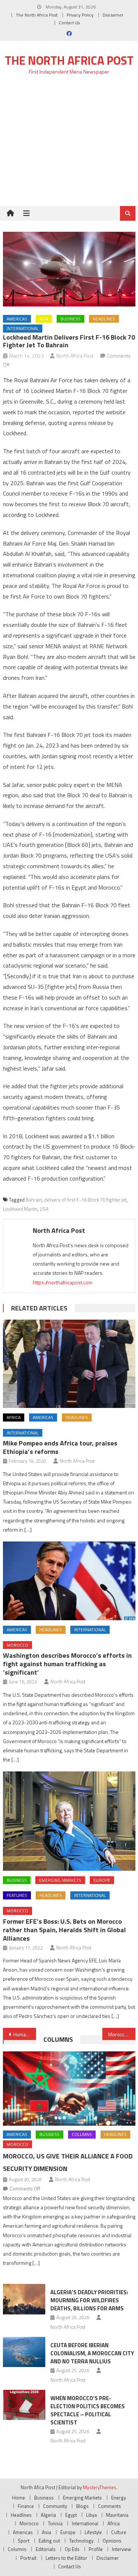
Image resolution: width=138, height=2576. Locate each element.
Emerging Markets (60, 1880)
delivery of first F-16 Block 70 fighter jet (85, 1200)
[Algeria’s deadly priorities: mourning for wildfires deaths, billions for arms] (24, 2299)
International (23, 328)
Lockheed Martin (20, 1209)
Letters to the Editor (66, 2558)
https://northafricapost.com (63, 1282)
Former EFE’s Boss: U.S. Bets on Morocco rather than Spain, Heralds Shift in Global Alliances (64, 1930)
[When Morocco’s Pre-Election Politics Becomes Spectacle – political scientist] (24, 2405)
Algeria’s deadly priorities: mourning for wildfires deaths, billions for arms (89, 2300)
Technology (81, 2541)
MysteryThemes (100, 2487)
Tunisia (55, 2523)
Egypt (71, 2515)
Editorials (46, 2549)
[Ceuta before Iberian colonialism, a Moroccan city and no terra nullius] (24, 2352)
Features (17, 1895)
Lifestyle (93, 2532)
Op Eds (72, 2549)
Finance (26, 2506)
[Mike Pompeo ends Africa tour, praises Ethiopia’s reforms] (69, 1364)
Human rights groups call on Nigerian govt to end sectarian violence (25, 2034)
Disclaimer (113, 15)
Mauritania (117, 2515)
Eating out (49, 2541)
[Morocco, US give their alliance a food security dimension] (69, 2089)
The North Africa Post (37, 15)
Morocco (17, 1645)
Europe (102, 1880)
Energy (118, 2498)
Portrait (28, 2558)
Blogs (82, 2506)
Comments (109, 2506)
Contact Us (69, 23)
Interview (121, 2549)
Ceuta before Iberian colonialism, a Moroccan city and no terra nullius (92, 2353)
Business (70, 319)
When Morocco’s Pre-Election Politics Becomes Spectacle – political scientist (88, 2410)
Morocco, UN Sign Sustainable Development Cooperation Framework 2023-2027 (122, 2034)
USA (44, 1209)
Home (19, 2498)
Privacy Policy (80, 15)
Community (55, 2506)
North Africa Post (75, 356)
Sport (24, 2541)
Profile (96, 2549)
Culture (119, 2532)
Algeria (48, 2515)
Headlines (104, 319)
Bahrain (34, 1200)
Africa (14, 1417)
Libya (91, 2515)
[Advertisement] (69, 145)
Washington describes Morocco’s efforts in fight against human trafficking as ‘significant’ (67, 1664)
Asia (44, 319)
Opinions (112, 2541)
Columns (58, 2039)
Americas (17, 319)
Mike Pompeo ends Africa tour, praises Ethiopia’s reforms (60, 1447)
